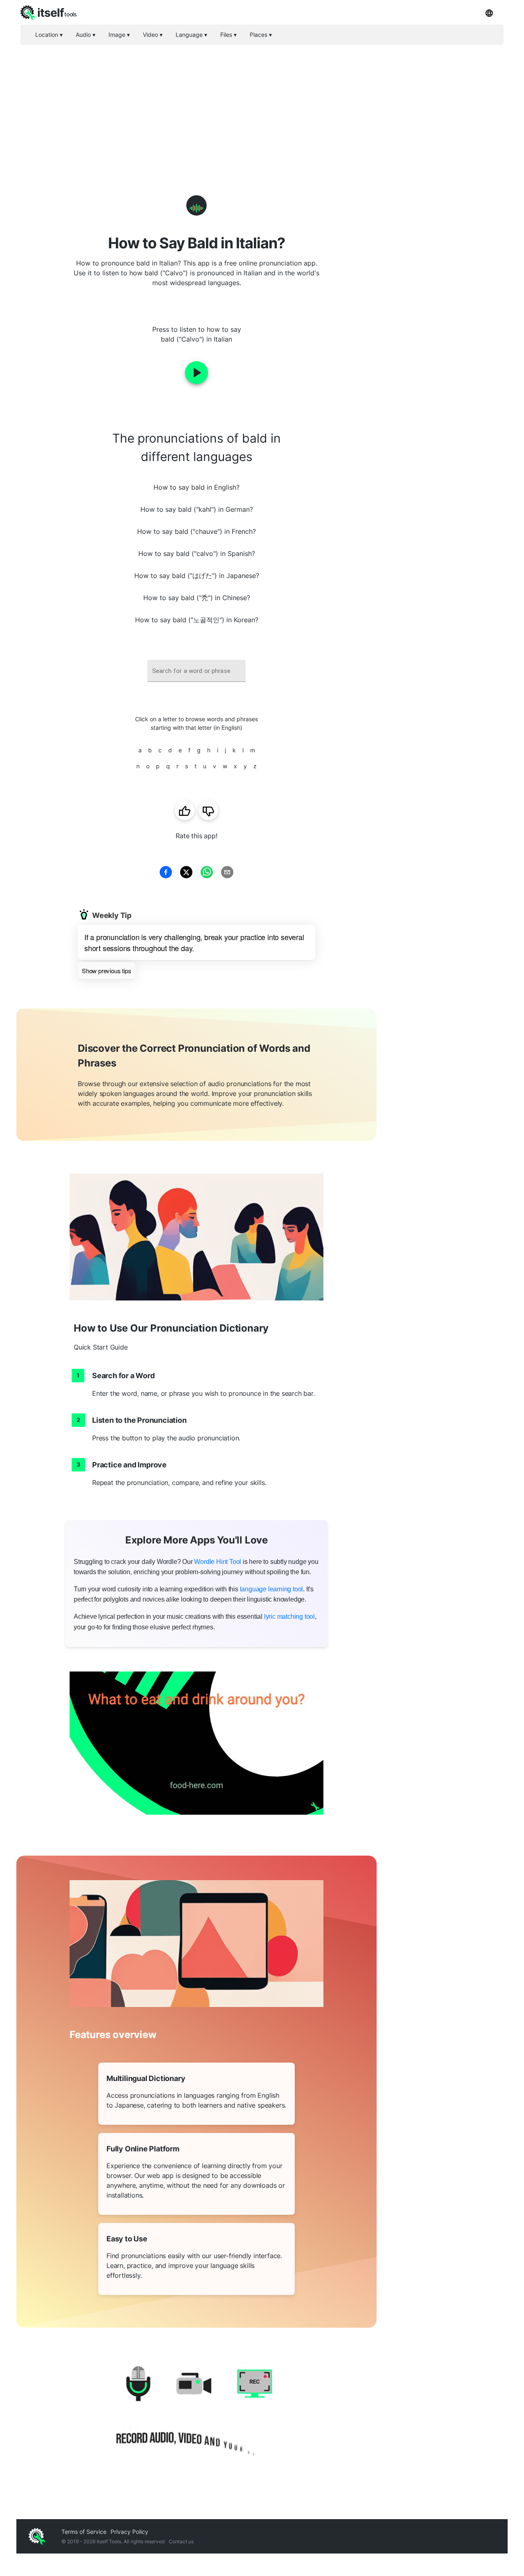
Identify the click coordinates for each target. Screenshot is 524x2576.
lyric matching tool (289, 1616)
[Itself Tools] (196, 2415)
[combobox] (196, 671)
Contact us (181, 2541)
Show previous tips (106, 971)
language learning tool (272, 1589)
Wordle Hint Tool (218, 1562)
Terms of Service (84, 2532)
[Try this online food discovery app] (196, 1743)
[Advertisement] (262, 106)
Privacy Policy (129, 2532)
